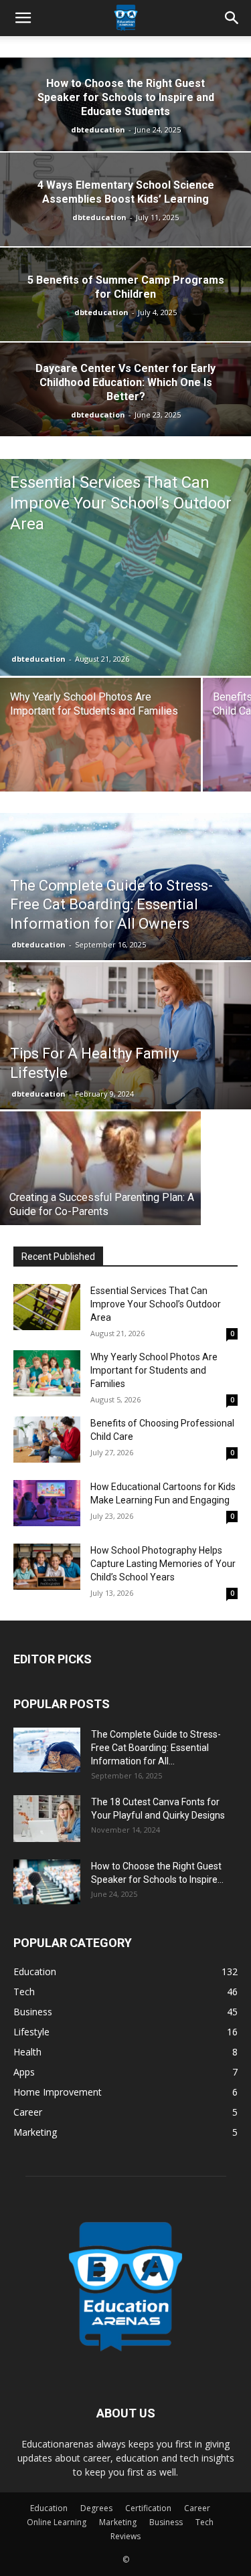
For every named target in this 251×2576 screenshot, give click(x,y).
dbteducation (98, 129)
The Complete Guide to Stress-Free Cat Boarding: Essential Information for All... (156, 1748)
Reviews (125, 2536)
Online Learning (57, 2522)
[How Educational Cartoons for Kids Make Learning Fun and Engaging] (47, 1503)
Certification (148, 2508)
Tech (204, 2522)
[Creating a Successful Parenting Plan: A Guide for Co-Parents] (100, 1180)
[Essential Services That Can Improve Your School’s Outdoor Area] (125, 567)
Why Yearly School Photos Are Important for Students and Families (154, 1370)
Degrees (96, 2508)
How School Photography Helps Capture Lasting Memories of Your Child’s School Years (163, 1564)
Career (197, 2508)
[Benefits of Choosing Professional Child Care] (47, 1440)
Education (49, 2508)
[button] (23, 18)
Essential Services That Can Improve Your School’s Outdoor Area (156, 1304)
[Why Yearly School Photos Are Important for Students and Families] (100, 753)
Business (166, 2522)
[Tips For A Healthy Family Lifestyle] (125, 1046)
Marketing (118, 2522)
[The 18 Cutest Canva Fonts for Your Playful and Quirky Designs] (47, 1819)
